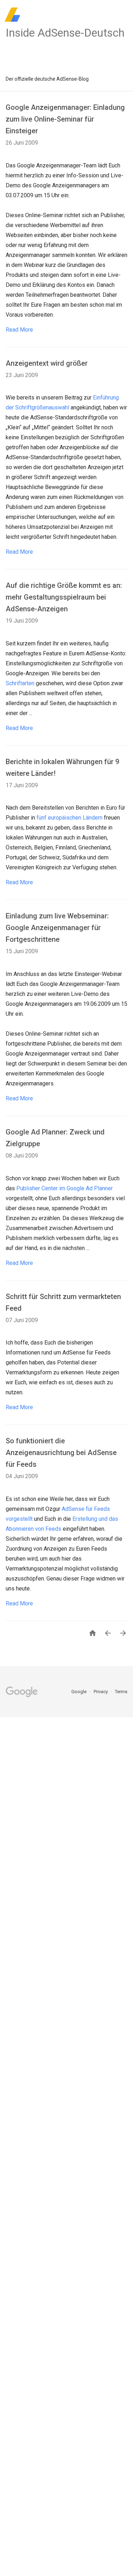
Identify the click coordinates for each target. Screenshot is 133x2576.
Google (79, 1692)
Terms (121, 1692)
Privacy (101, 1692)
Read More (19, 330)
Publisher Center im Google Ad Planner (65, 1188)
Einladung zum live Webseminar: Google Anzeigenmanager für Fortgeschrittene (57, 928)
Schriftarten (20, 683)
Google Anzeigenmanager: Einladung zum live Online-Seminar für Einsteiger (65, 119)
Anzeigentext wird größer (47, 363)
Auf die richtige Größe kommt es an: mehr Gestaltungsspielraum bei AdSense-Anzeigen (64, 597)
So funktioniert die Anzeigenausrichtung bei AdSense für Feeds (61, 1453)
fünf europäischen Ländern (70, 818)
